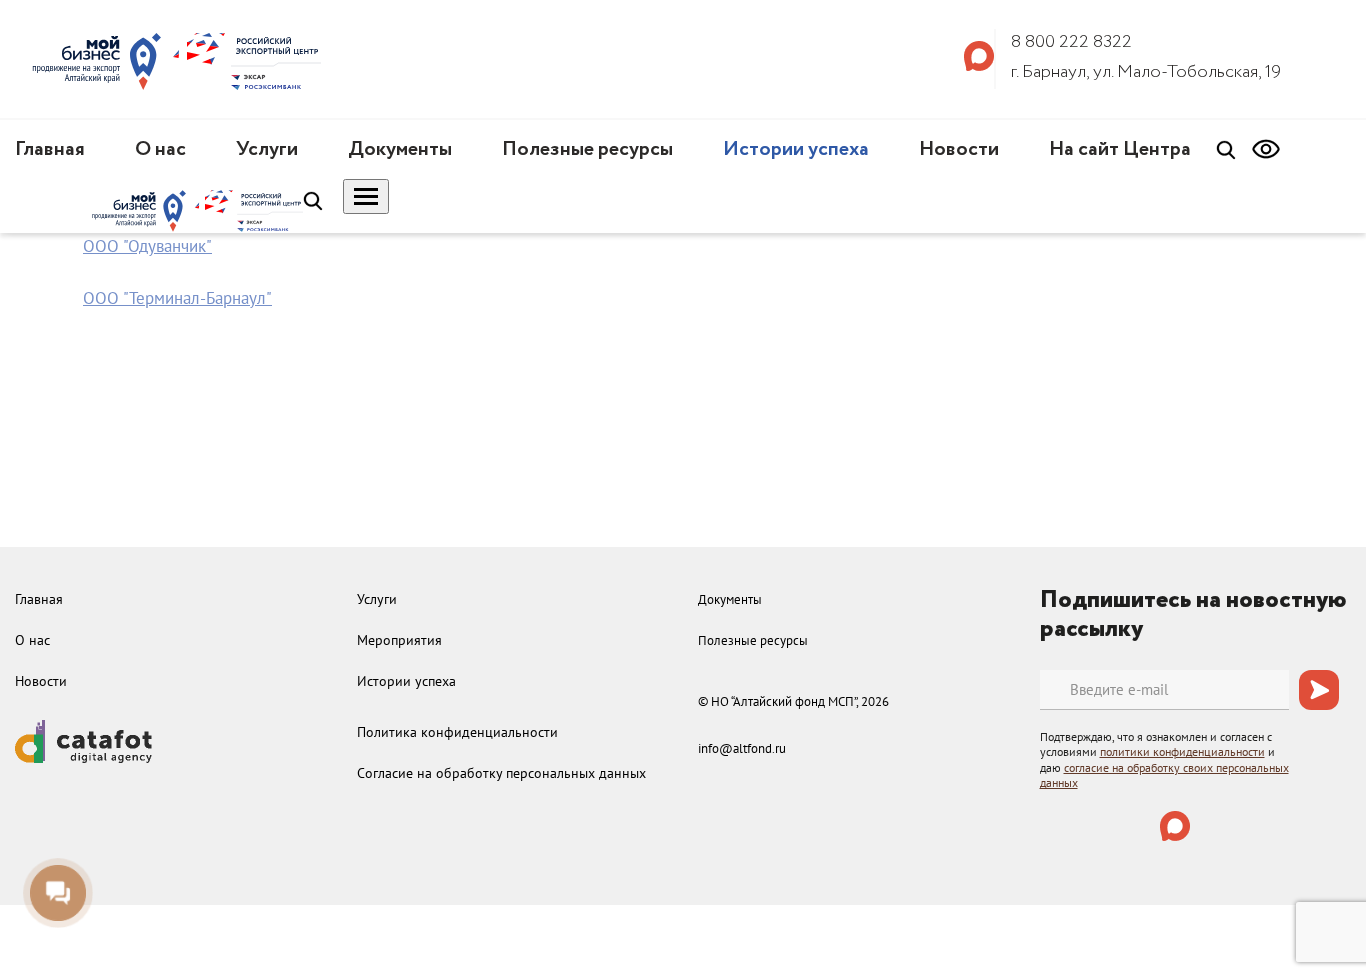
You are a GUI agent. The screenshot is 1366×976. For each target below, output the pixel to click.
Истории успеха (796, 149)
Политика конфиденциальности (457, 732)
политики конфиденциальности (1182, 751)
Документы (400, 149)
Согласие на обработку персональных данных (501, 773)
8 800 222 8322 (1071, 42)
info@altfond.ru (742, 748)
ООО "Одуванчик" (147, 246)
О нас (160, 149)
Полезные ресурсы (587, 149)
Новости (959, 149)
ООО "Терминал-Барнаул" (177, 298)
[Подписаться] (1319, 690)
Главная (50, 149)
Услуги (267, 149)
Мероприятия (399, 640)
